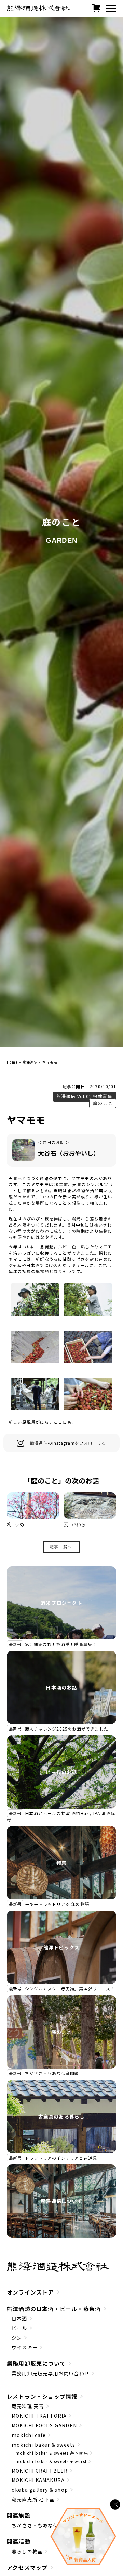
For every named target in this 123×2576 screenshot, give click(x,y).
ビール (19, 2328)
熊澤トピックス (61, 1947)
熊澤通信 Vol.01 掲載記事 (84, 1096)
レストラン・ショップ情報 (42, 2396)
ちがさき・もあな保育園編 (52, 2073)
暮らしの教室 (27, 2551)
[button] (111, 9)
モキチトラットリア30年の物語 (57, 1904)
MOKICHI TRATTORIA (39, 2416)
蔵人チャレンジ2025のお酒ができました (67, 1729)
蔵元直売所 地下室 (33, 2499)
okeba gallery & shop (40, 2490)
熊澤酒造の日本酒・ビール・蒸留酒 (54, 2309)
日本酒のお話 (61, 1687)
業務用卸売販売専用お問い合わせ (51, 2373)
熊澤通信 (30, 1062)
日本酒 (19, 2319)
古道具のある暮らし (62, 2116)
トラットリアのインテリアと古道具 (61, 2158)
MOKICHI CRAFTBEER (40, 2471)
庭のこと (103, 1103)
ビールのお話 (61, 1772)
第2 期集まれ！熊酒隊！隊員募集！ (61, 1644)
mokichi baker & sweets (43, 2445)
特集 (61, 1863)
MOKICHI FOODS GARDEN (44, 2425)
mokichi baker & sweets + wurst (51, 2461)
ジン (17, 2338)
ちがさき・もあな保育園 (40, 2525)
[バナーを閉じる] (115, 2504)
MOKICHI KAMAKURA (38, 2480)
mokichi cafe (29, 2435)
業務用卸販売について (36, 2363)
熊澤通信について (61, 2201)
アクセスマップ (27, 2567)
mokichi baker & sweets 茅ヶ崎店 (52, 2453)
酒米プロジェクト (61, 1603)
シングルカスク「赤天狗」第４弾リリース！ (70, 1989)
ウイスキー (25, 2347)
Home (12, 1062)
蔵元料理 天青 (28, 2406)
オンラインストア (30, 2292)
